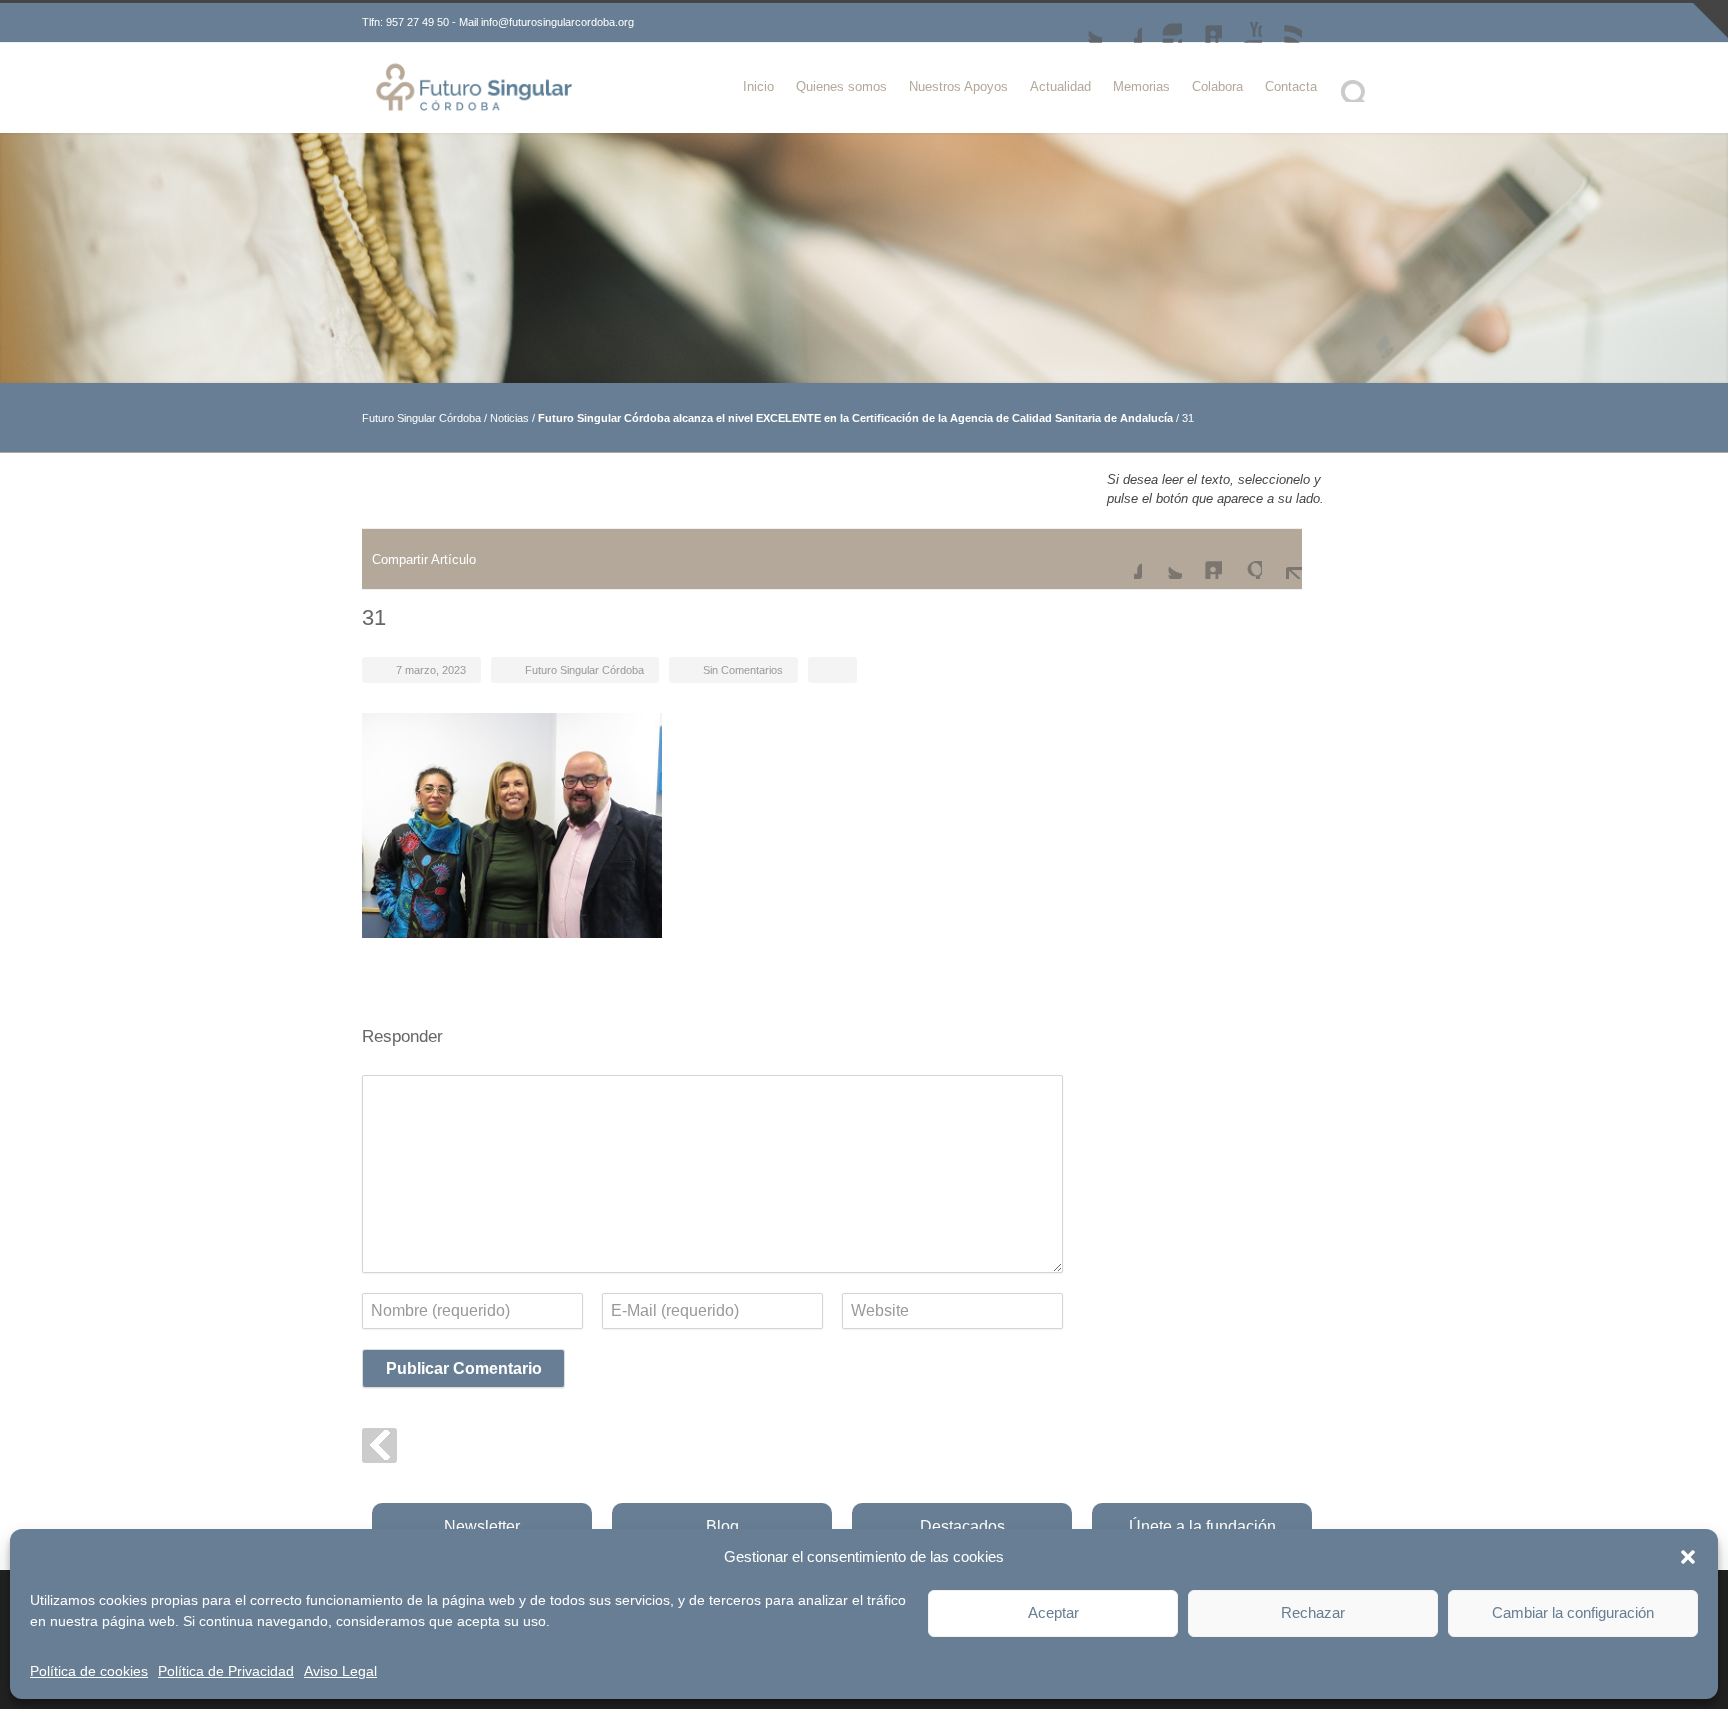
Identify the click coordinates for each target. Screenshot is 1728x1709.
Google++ (1242, 559)
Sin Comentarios (743, 670)
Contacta (1291, 86)
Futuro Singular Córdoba (421, 418)
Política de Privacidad (226, 1671)
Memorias (1141, 86)
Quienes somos (841, 86)
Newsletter (482, 1526)
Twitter (1082, 23)
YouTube (1242, 23)
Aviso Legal (340, 1671)
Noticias (509, 418)
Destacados (962, 1526)
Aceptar (1053, 1612)
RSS (1282, 23)
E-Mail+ (1282, 559)
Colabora (1217, 86)
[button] (1688, 1557)
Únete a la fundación (1202, 1526)
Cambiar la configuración (1573, 1612)
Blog (722, 1526)
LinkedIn (1202, 23)
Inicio (758, 86)
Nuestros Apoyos (958, 86)
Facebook (1122, 23)
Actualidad (1060, 86)
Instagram (1162, 23)
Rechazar (1313, 1612)
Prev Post (379, 1445)
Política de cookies (89, 1671)
